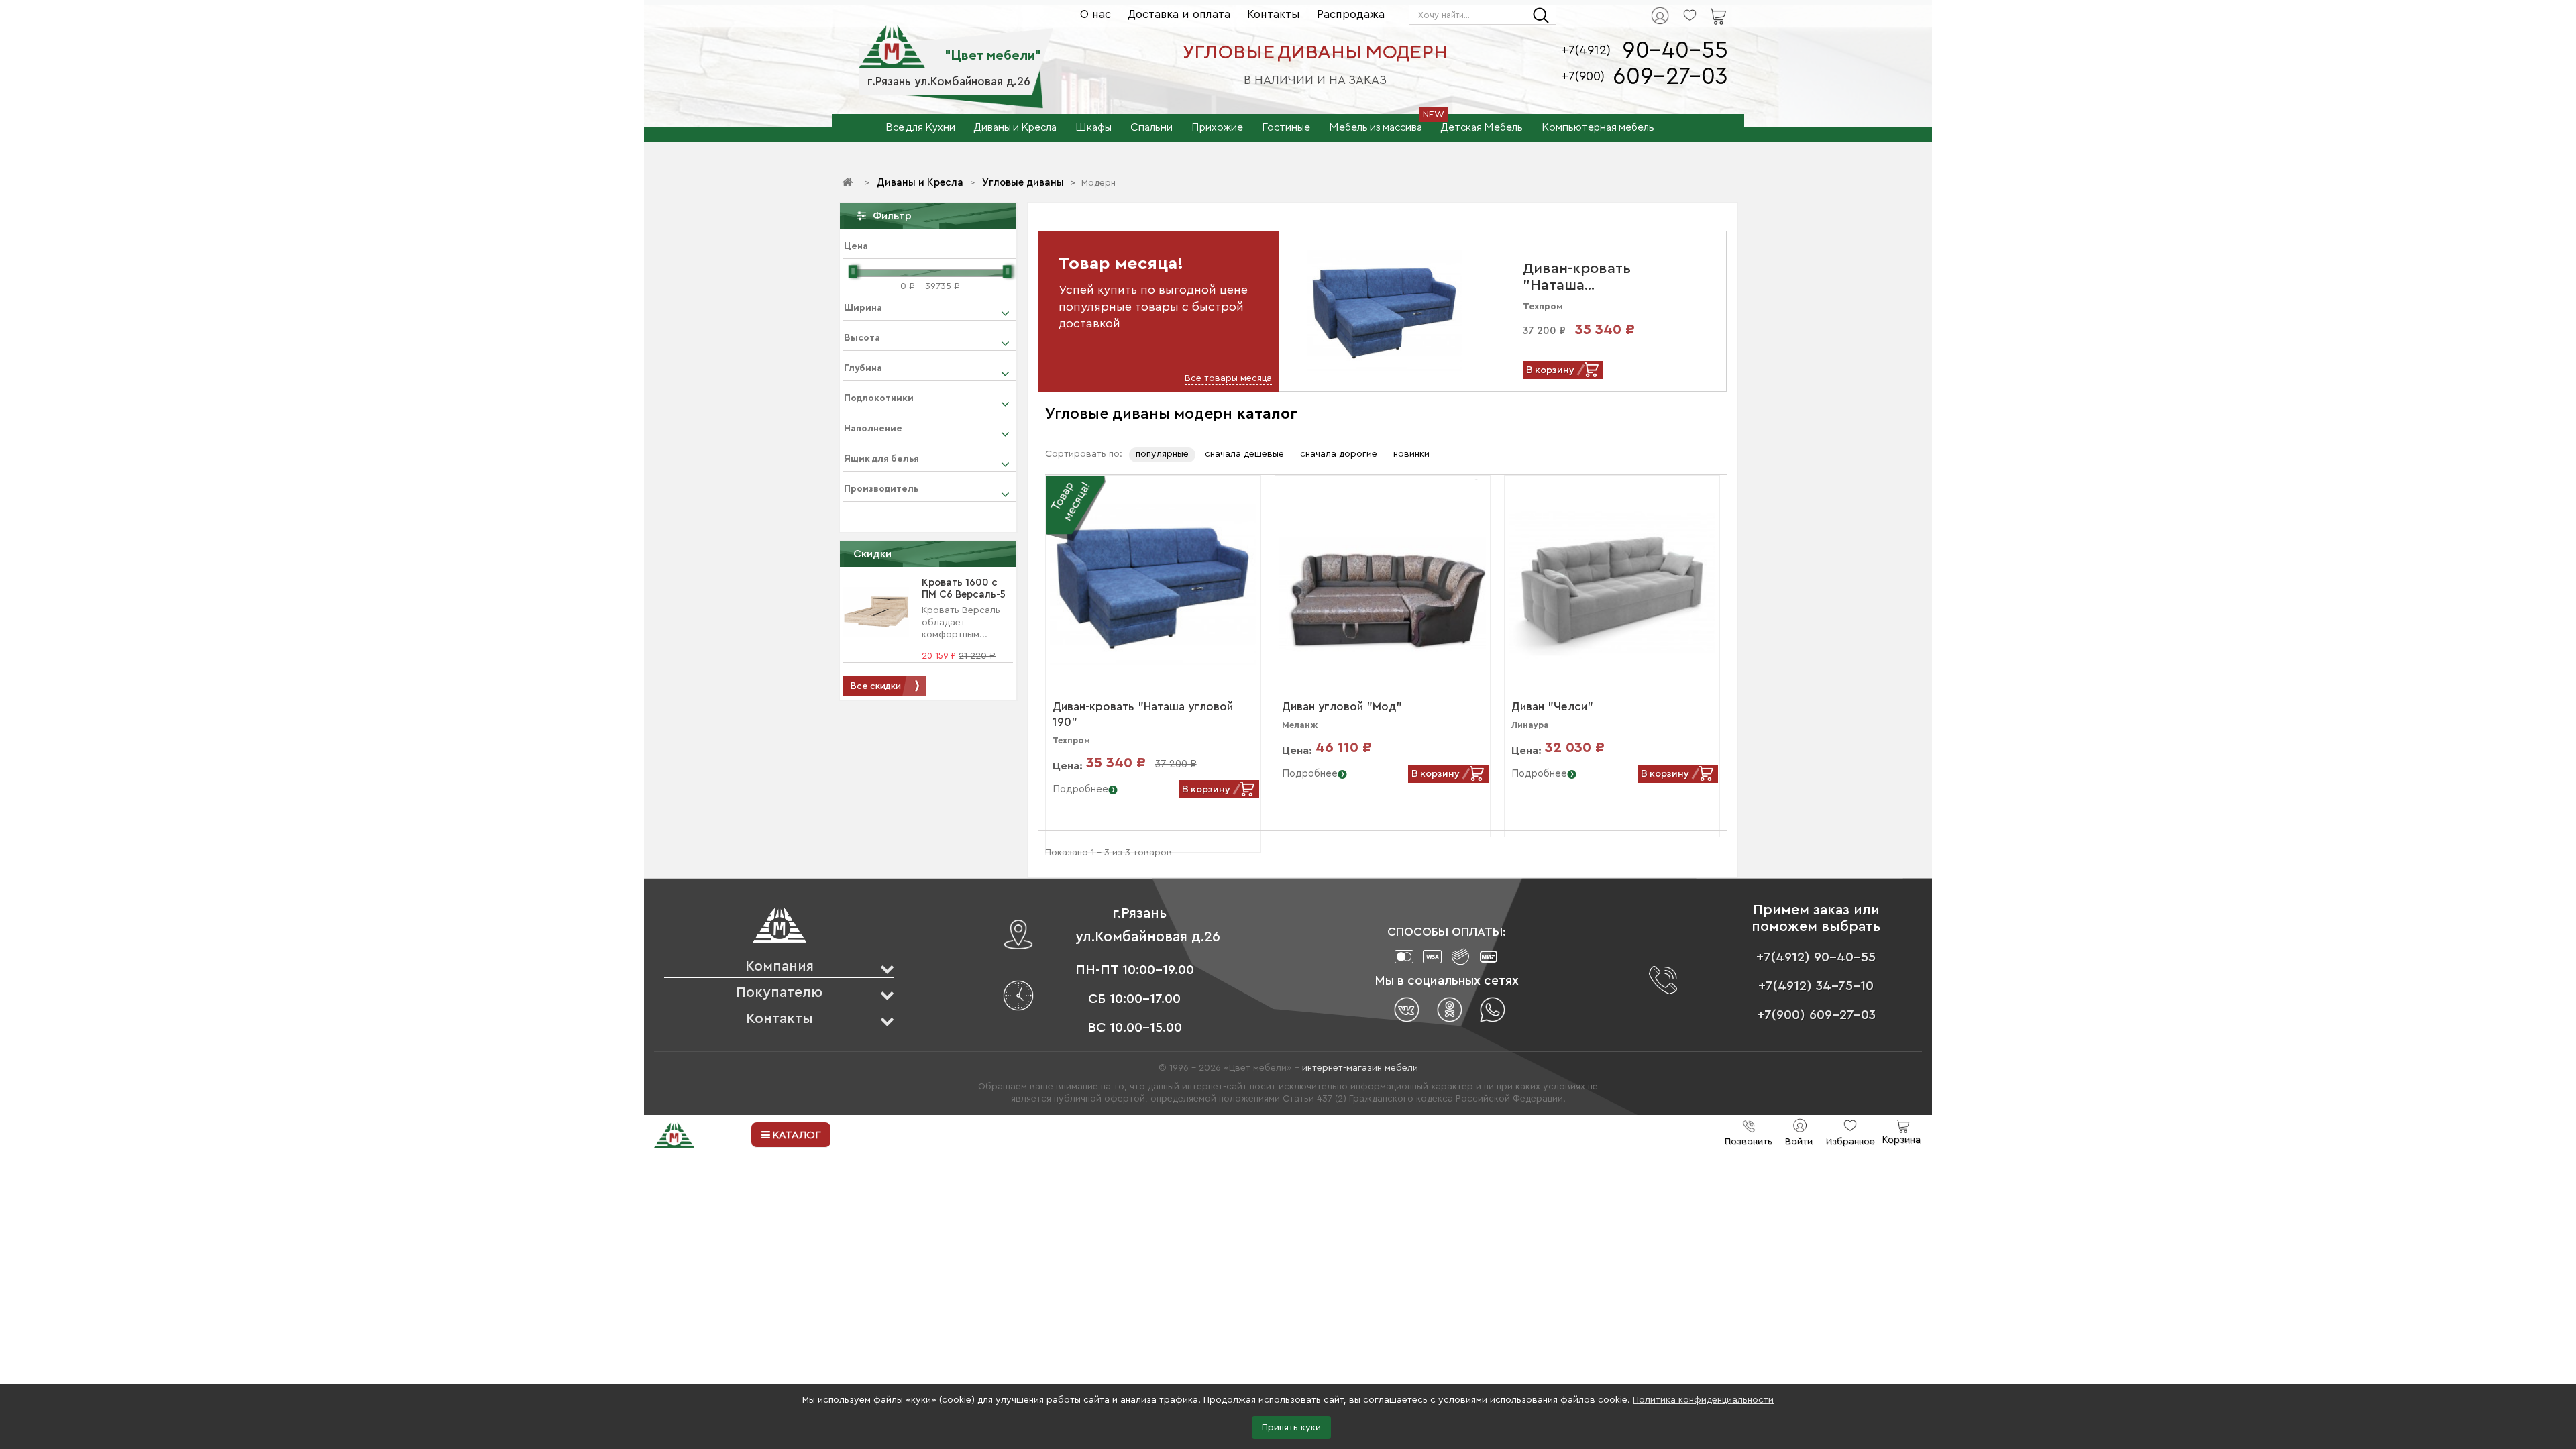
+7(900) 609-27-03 (1816, 1015)
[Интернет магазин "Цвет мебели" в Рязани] (892, 40)
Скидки (872, 554)
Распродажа (1351, 14)
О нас (1095, 14)
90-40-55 (1675, 51)
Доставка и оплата (1179, 14)
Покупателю (779, 992)
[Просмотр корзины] (1701, 7)
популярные (1162, 454)
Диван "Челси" (1552, 707)
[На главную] (849, 183)
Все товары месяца (1228, 378)
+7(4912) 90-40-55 (1816, 957)
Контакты (1274, 14)
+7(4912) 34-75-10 (1816, 986)
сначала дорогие (1339, 454)
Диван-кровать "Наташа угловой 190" (1143, 714)
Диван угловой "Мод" (1342, 707)
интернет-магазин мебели (1360, 1068)
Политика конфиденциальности (1703, 1400)
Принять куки (1291, 1428)
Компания (780, 966)
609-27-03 (1670, 77)
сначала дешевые (1244, 454)
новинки (1411, 454)
